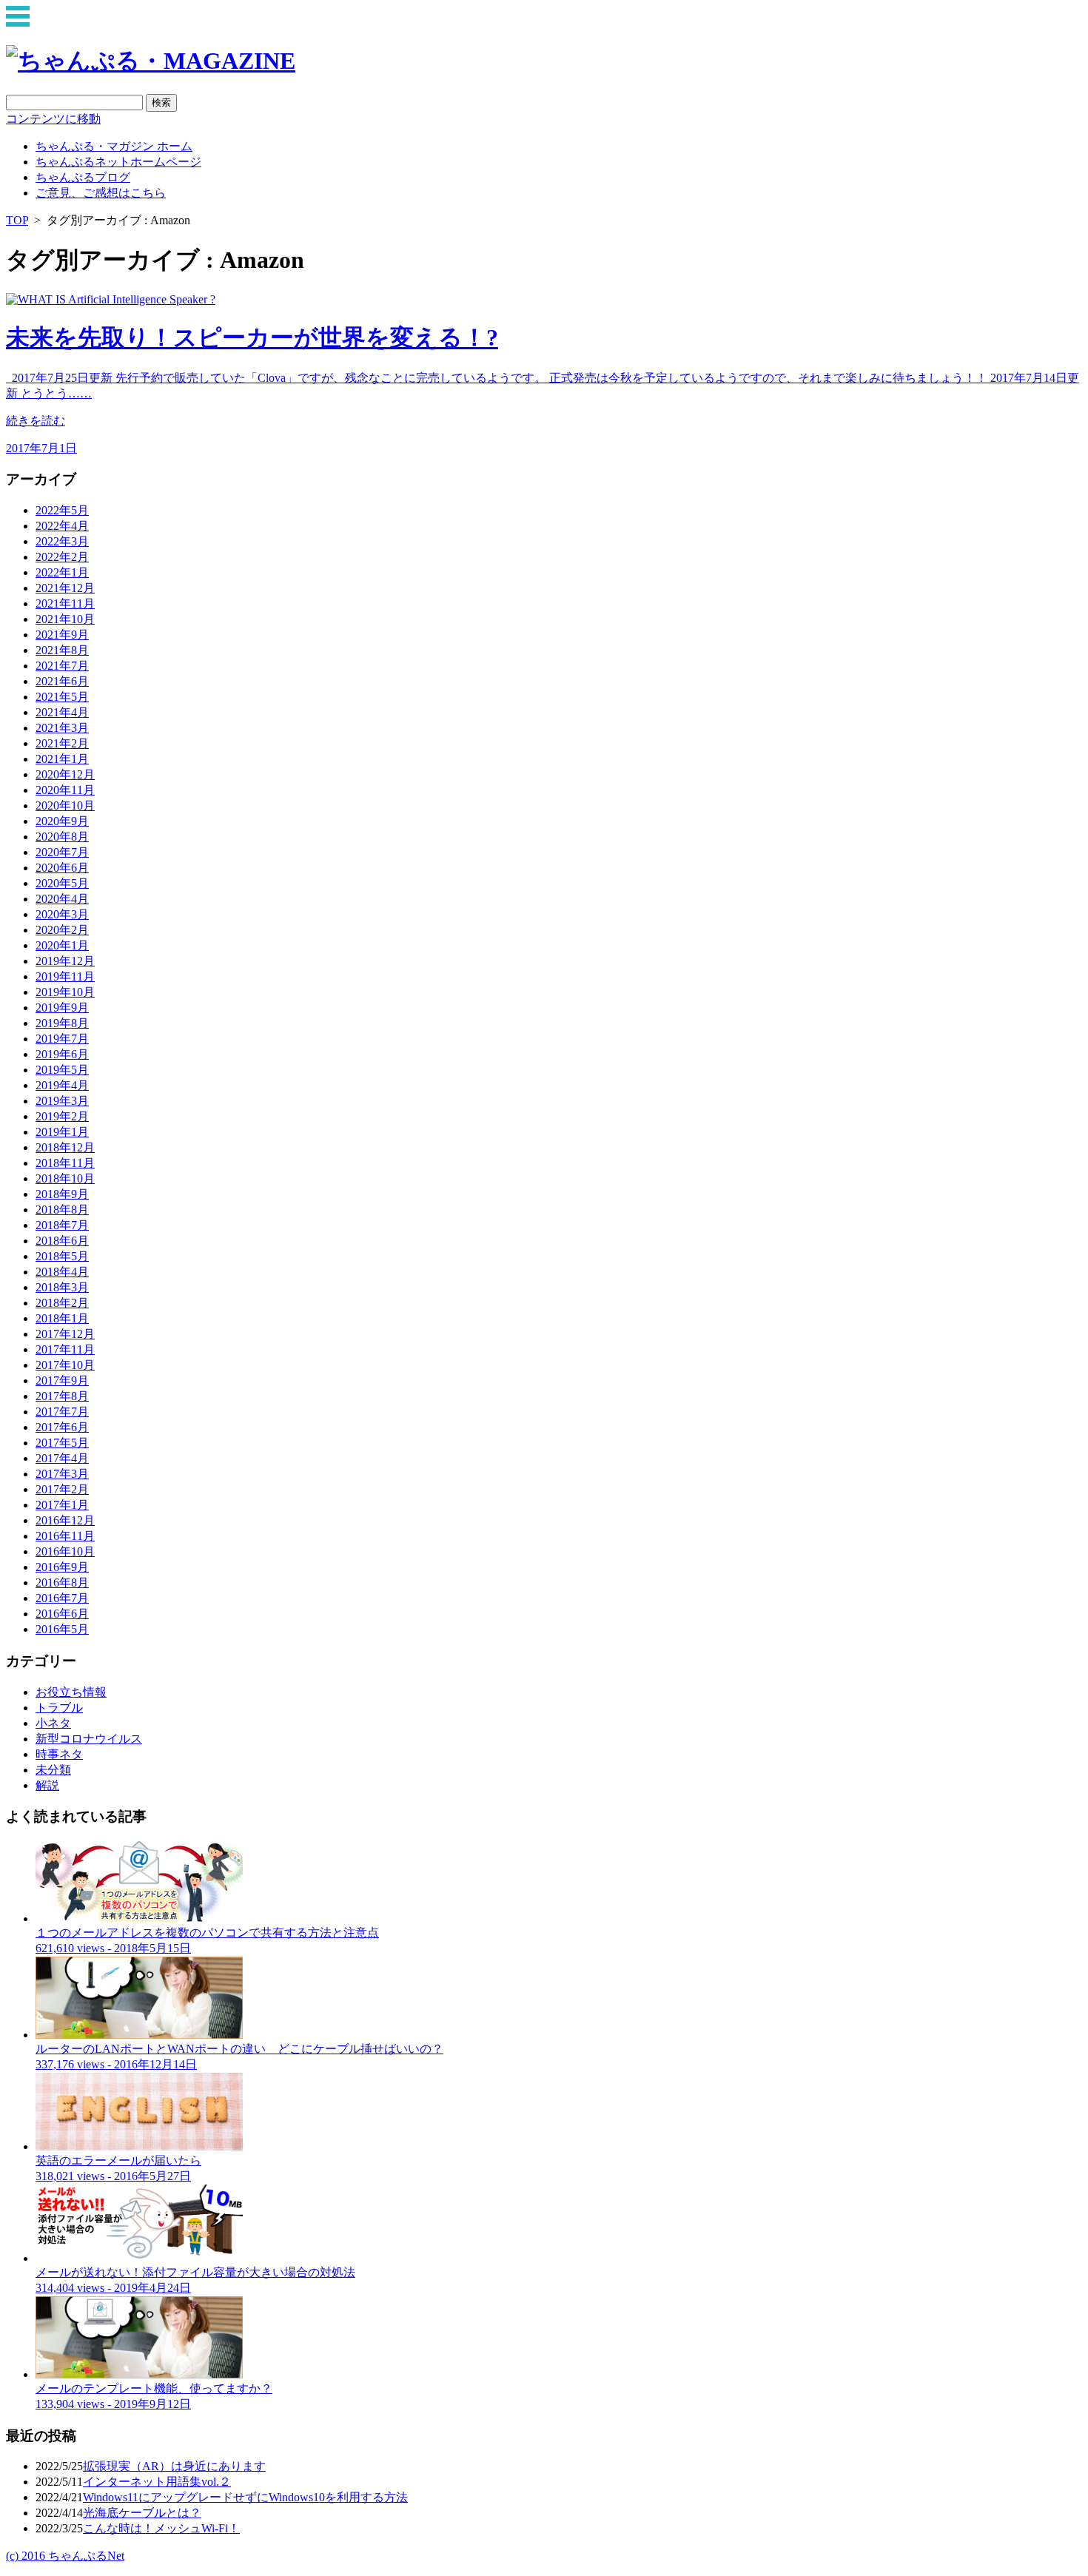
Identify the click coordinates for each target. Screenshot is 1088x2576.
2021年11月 (65, 603)
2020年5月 (62, 883)
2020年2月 (62, 930)
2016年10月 (65, 1551)
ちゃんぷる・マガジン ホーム (114, 146)
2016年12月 (65, 1520)
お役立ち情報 (71, 1692)
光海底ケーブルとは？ (142, 2513)
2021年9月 (62, 635)
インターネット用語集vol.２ (157, 2482)
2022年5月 (62, 510)
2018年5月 (62, 1256)
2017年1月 (62, 1505)
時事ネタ (59, 1754)
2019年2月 (62, 1116)
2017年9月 (62, 1381)
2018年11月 (65, 1163)
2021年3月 (62, 728)
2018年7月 (62, 1225)
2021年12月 (65, 588)
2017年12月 (65, 1334)
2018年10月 (65, 1178)
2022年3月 (62, 541)
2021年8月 (62, 650)
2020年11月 (65, 790)
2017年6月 (62, 1427)
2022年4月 (62, 526)
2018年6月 (62, 1241)
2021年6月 (62, 681)
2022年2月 (62, 557)
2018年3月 (62, 1287)
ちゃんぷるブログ (83, 177)
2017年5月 (62, 1443)
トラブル (59, 1708)
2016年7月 (62, 1598)
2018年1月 (62, 1318)
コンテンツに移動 (53, 119)
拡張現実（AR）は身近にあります (174, 2466)
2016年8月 (62, 1583)
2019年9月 (62, 1008)
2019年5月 (62, 1070)
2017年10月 (65, 1365)
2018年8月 (62, 1210)
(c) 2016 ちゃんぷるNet (65, 2556)
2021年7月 (62, 666)
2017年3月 (62, 1474)
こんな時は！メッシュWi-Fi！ (161, 2528)
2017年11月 (65, 1349)
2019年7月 (62, 1039)
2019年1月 (62, 1132)
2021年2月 (62, 743)
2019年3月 (62, 1101)
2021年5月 (62, 697)
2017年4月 (62, 1458)
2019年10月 (65, 992)
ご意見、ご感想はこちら (101, 193)
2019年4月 (62, 1085)
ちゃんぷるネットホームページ (118, 162)
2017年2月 (62, 1489)
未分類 (53, 1770)
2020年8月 (62, 837)
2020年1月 (62, 945)
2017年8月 (62, 1396)
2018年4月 (62, 1272)
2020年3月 (62, 914)
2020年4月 (62, 899)
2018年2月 (62, 1303)
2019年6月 (62, 1054)
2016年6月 (62, 1614)
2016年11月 (65, 1536)
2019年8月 (62, 1023)
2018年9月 (62, 1194)
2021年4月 (62, 712)
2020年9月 (62, 821)
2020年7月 (62, 852)
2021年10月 (65, 619)
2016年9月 (62, 1567)
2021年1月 (62, 759)
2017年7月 (62, 1412)
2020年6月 (62, 868)
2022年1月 (62, 572)
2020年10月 (65, 806)
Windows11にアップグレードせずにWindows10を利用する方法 (245, 2497)
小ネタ (53, 1723)
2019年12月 (65, 961)
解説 (47, 1785)
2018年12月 (65, 1147)
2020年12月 (65, 774)
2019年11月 (65, 976)
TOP (17, 220)
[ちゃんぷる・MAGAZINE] (151, 61)
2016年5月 (62, 1629)
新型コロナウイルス (89, 1739)
